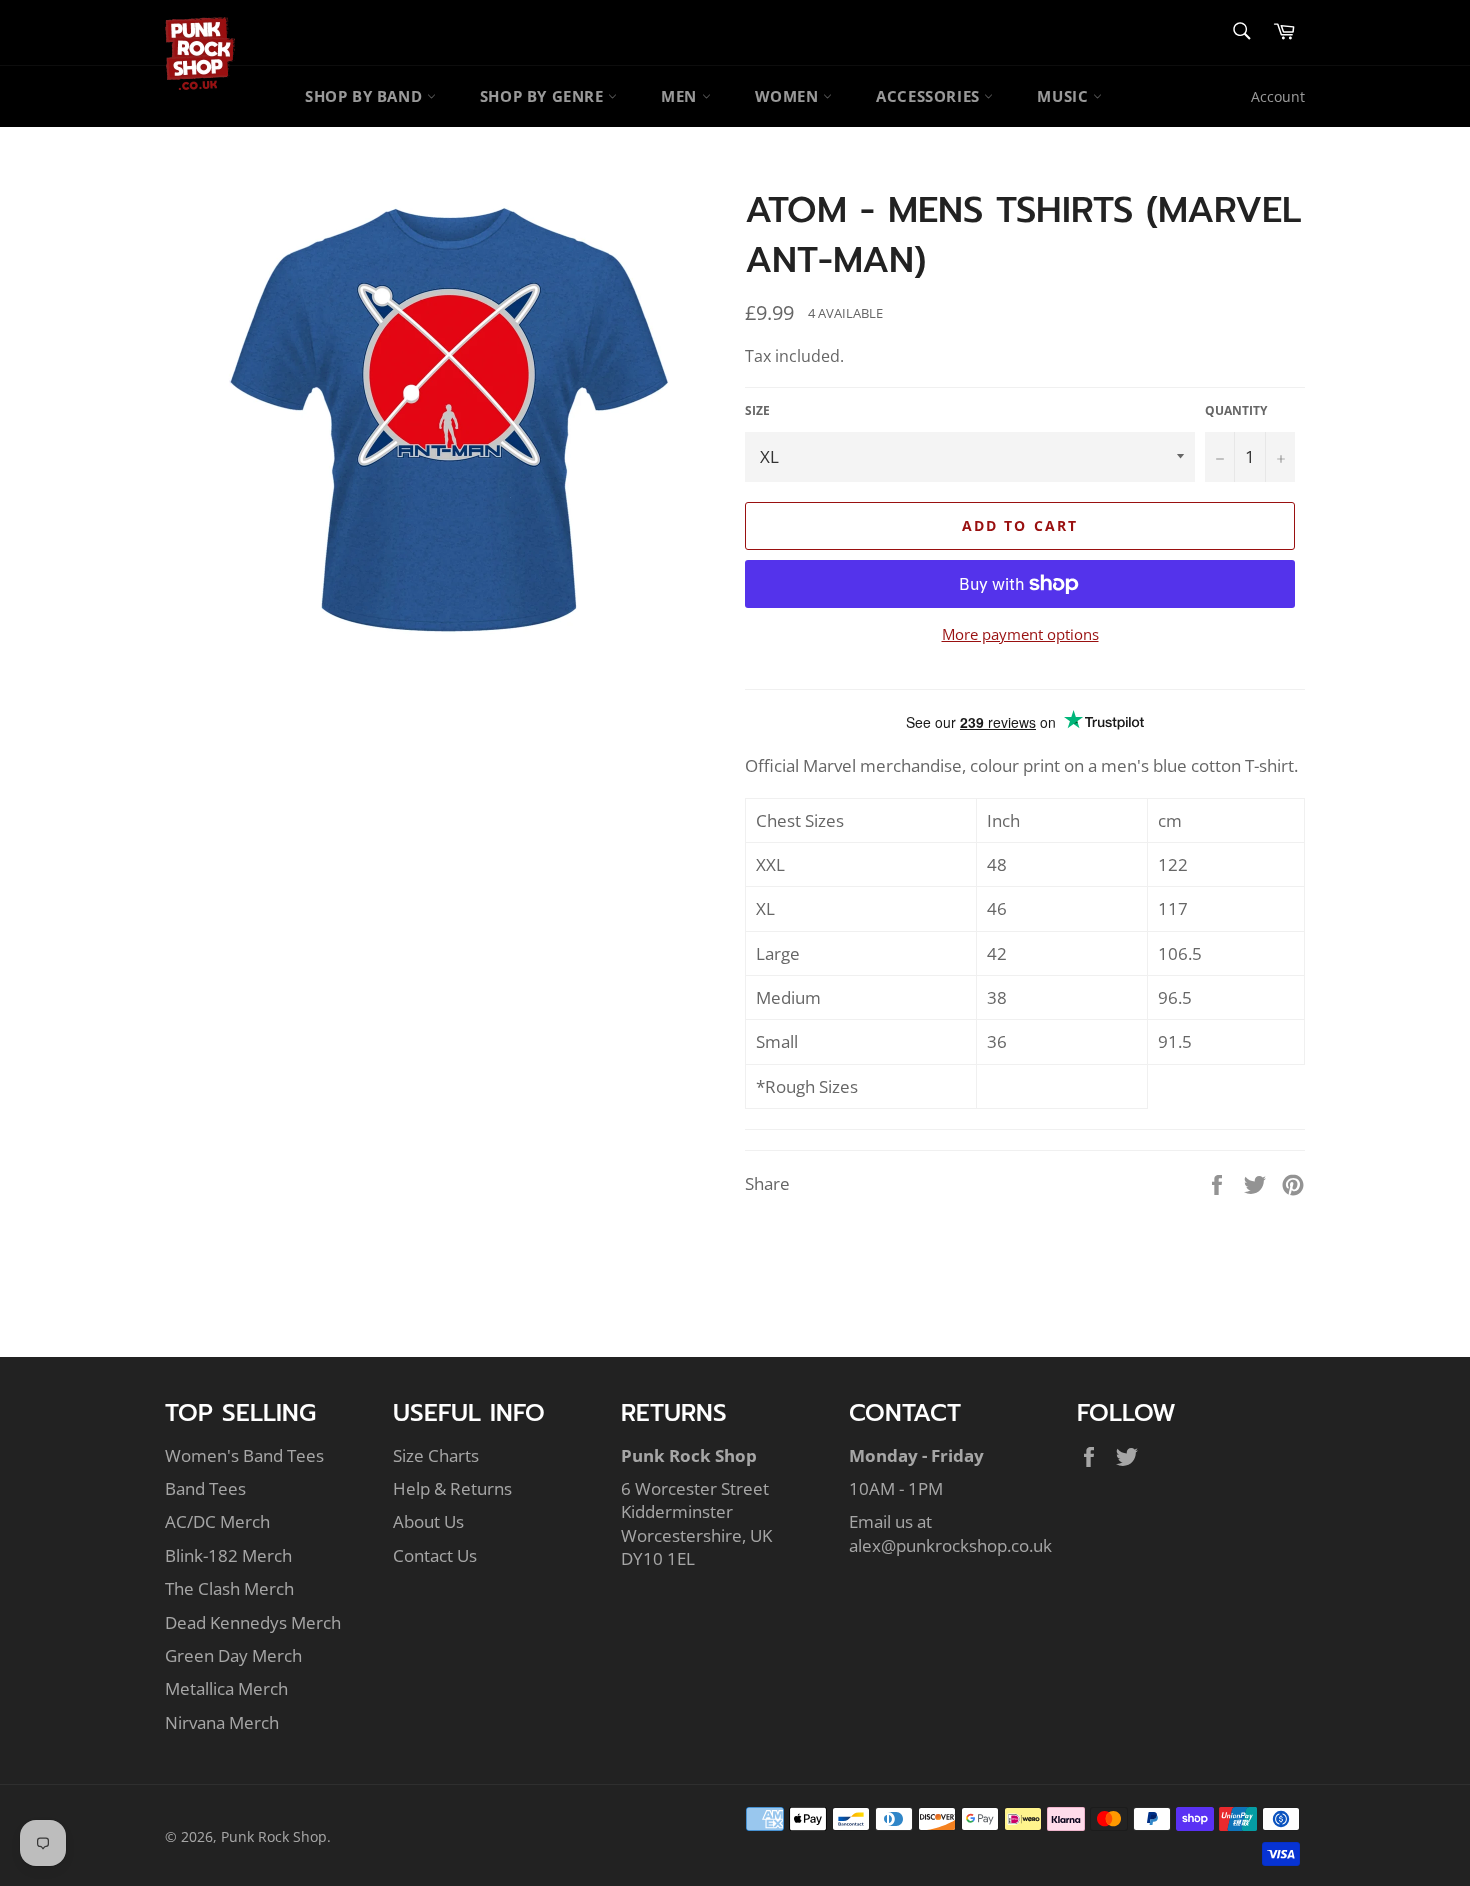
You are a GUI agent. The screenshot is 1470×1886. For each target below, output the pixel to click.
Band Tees (205, 1488)
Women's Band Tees (244, 1455)
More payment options (1020, 634)
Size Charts (436, 1455)
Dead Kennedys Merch (253, 1622)
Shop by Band (366, 96)
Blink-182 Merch (228, 1555)
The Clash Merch (229, 1588)
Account (1278, 96)
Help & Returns (452, 1488)
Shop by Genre (544, 96)
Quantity (1236, 411)
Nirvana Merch (222, 1722)
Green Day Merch (233, 1655)
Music (1065, 96)
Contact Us (435, 1555)
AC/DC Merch (217, 1521)
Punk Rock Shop (274, 1836)
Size (757, 411)
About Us (428, 1521)
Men (681, 96)
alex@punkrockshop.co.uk (950, 1545)
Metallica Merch (226, 1688)
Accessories (930, 96)
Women (789, 96)
